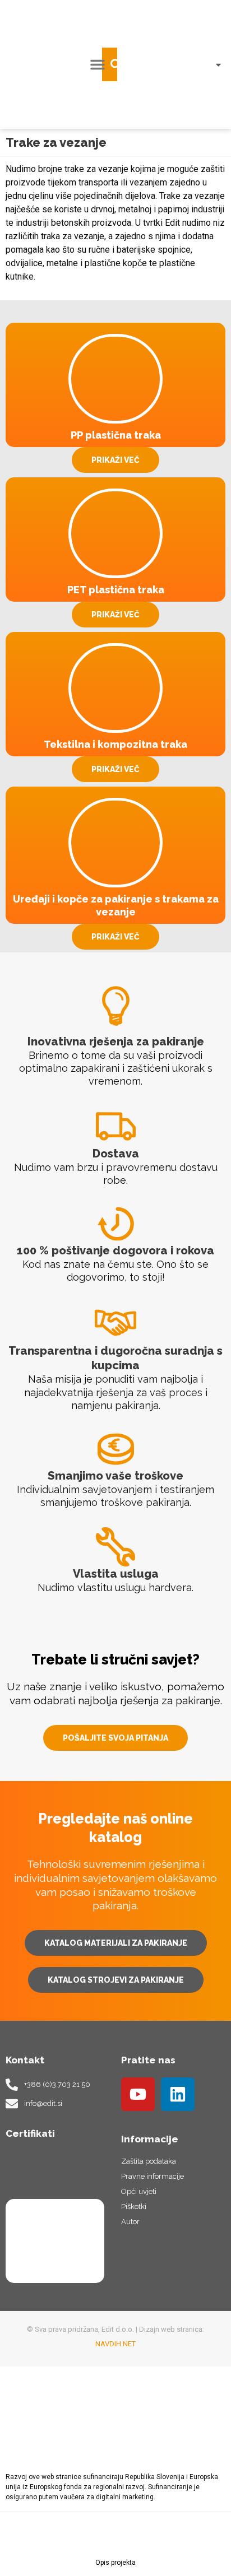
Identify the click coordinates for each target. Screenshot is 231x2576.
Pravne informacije (153, 2176)
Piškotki (134, 2207)
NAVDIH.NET (115, 2344)
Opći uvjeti (139, 2191)
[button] (116, 64)
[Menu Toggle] (98, 64)
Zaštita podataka (149, 2161)
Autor (130, 2222)
